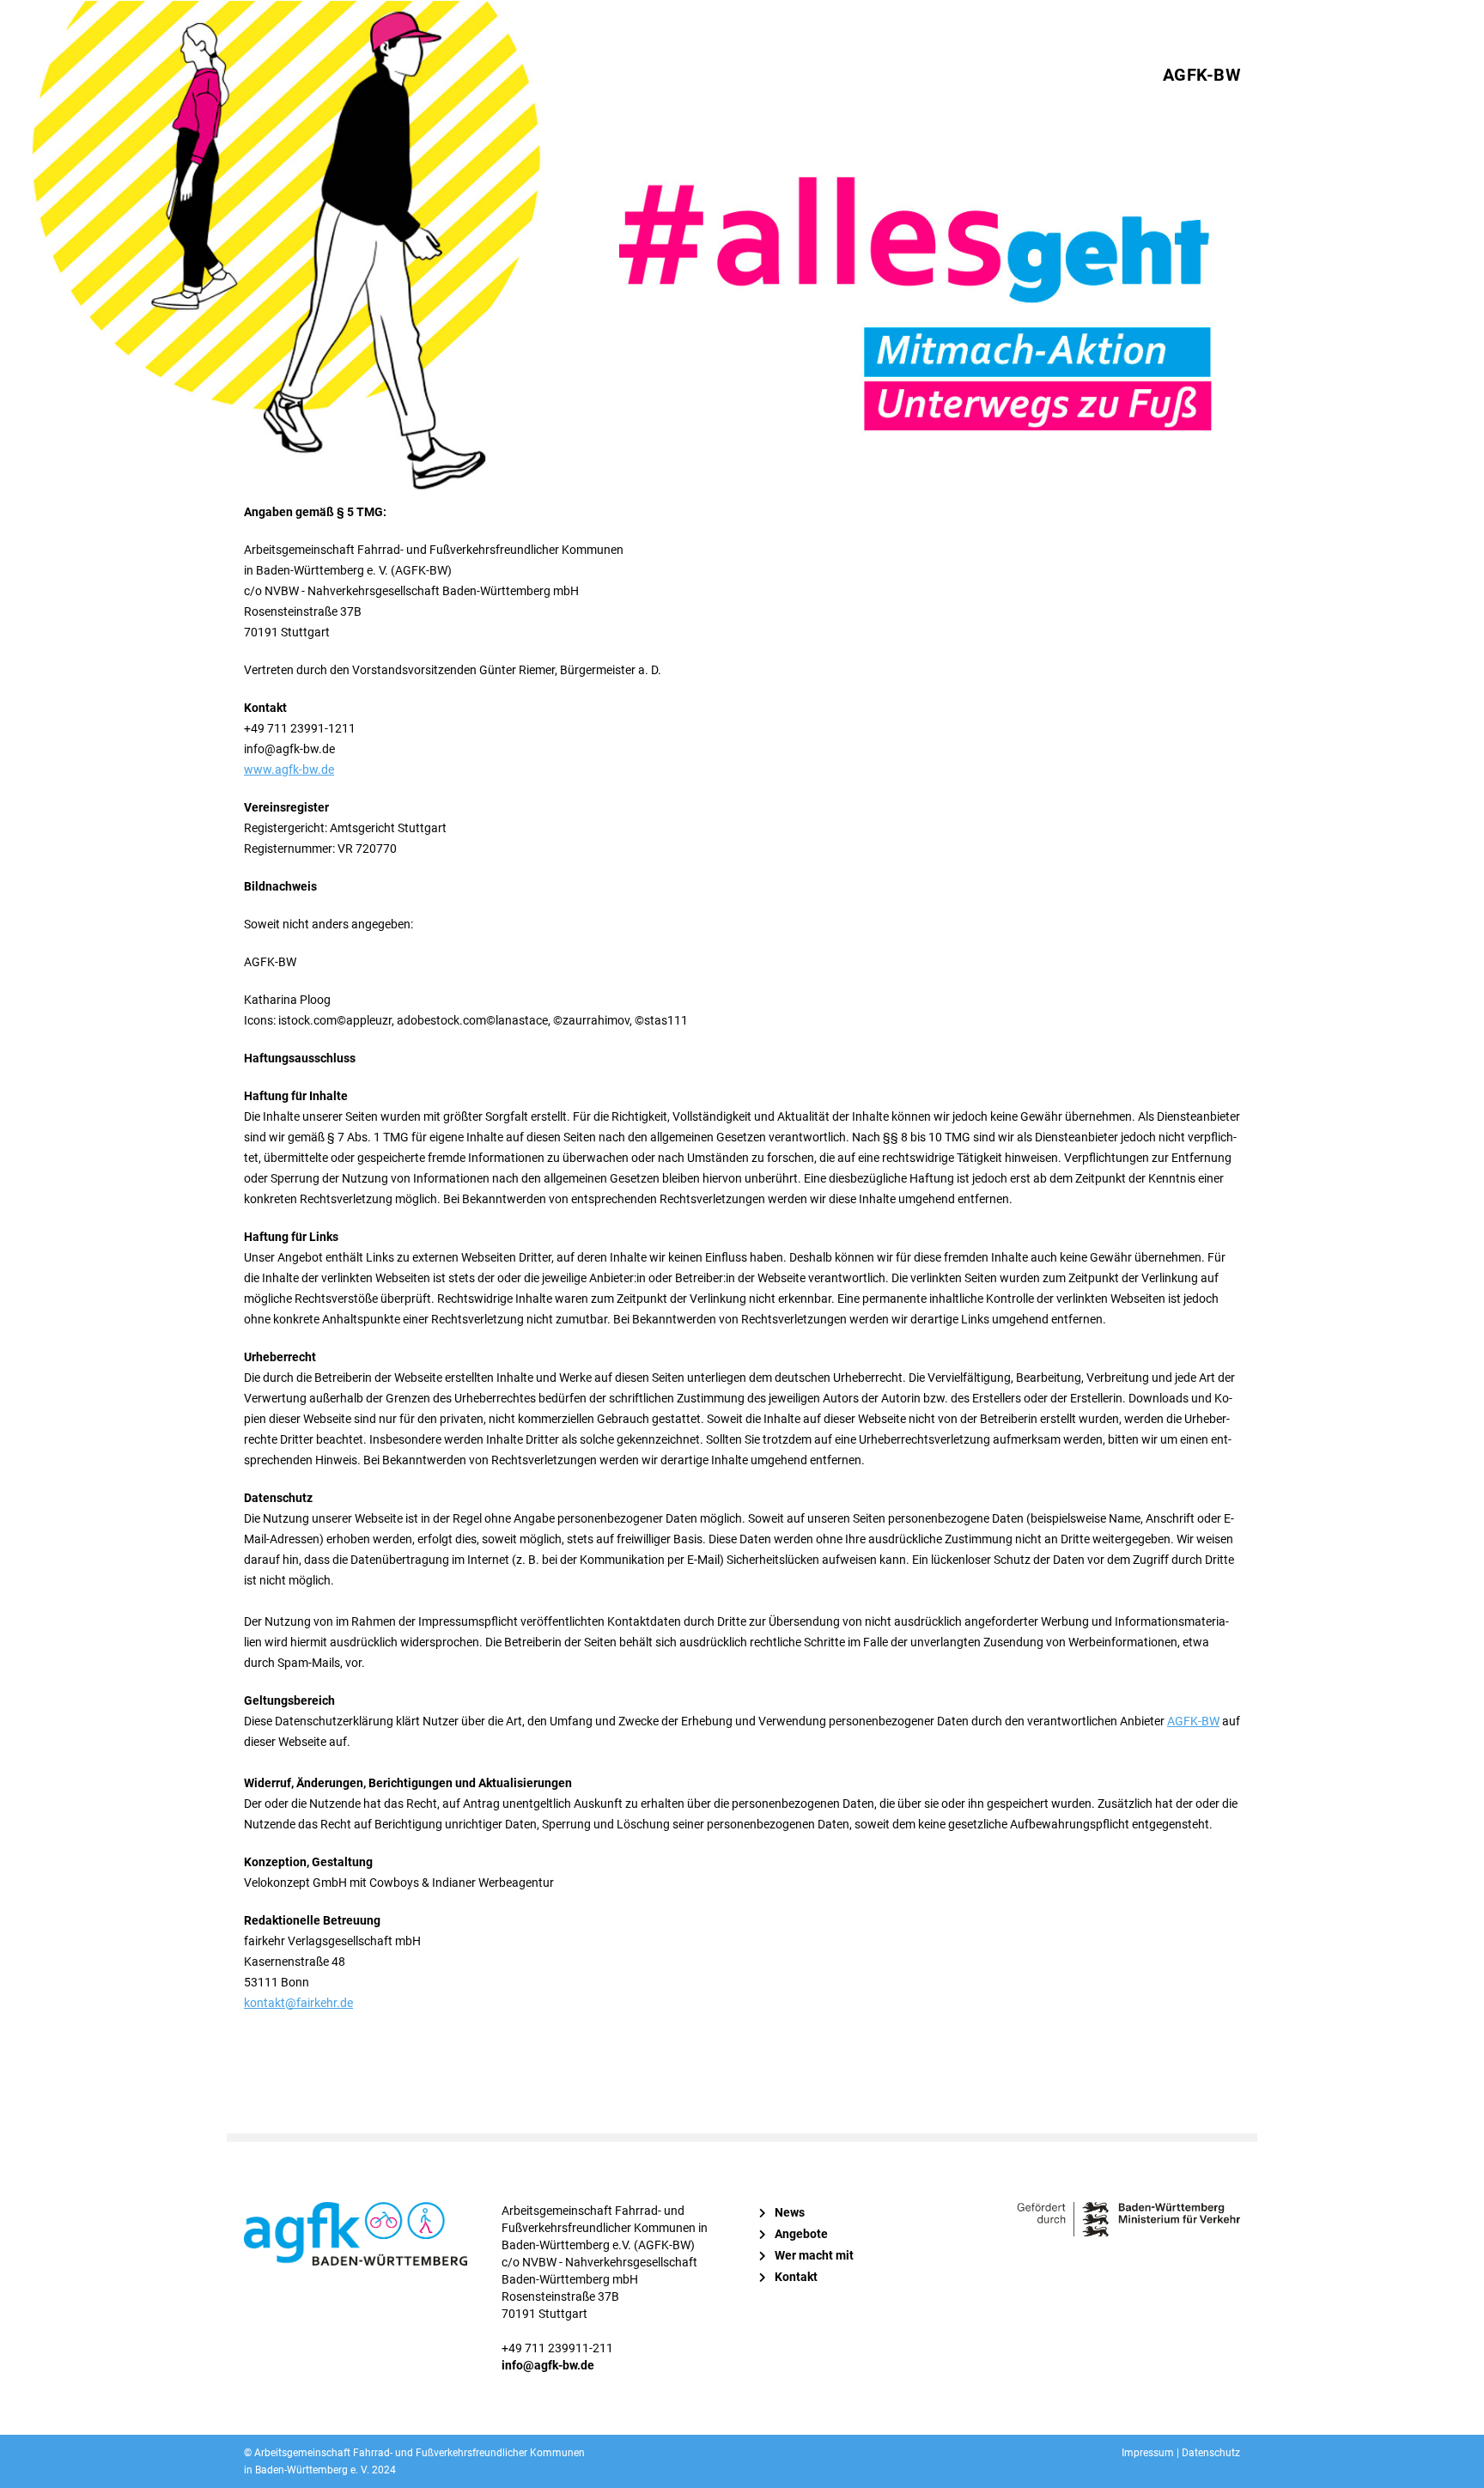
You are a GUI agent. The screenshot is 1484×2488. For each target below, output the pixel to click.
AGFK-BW (1202, 75)
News (790, 2212)
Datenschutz (1211, 2453)
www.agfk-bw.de (289, 770)
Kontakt (796, 2277)
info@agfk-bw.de (548, 2365)
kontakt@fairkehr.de (298, 2003)
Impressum (1148, 2453)
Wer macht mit (814, 2255)
